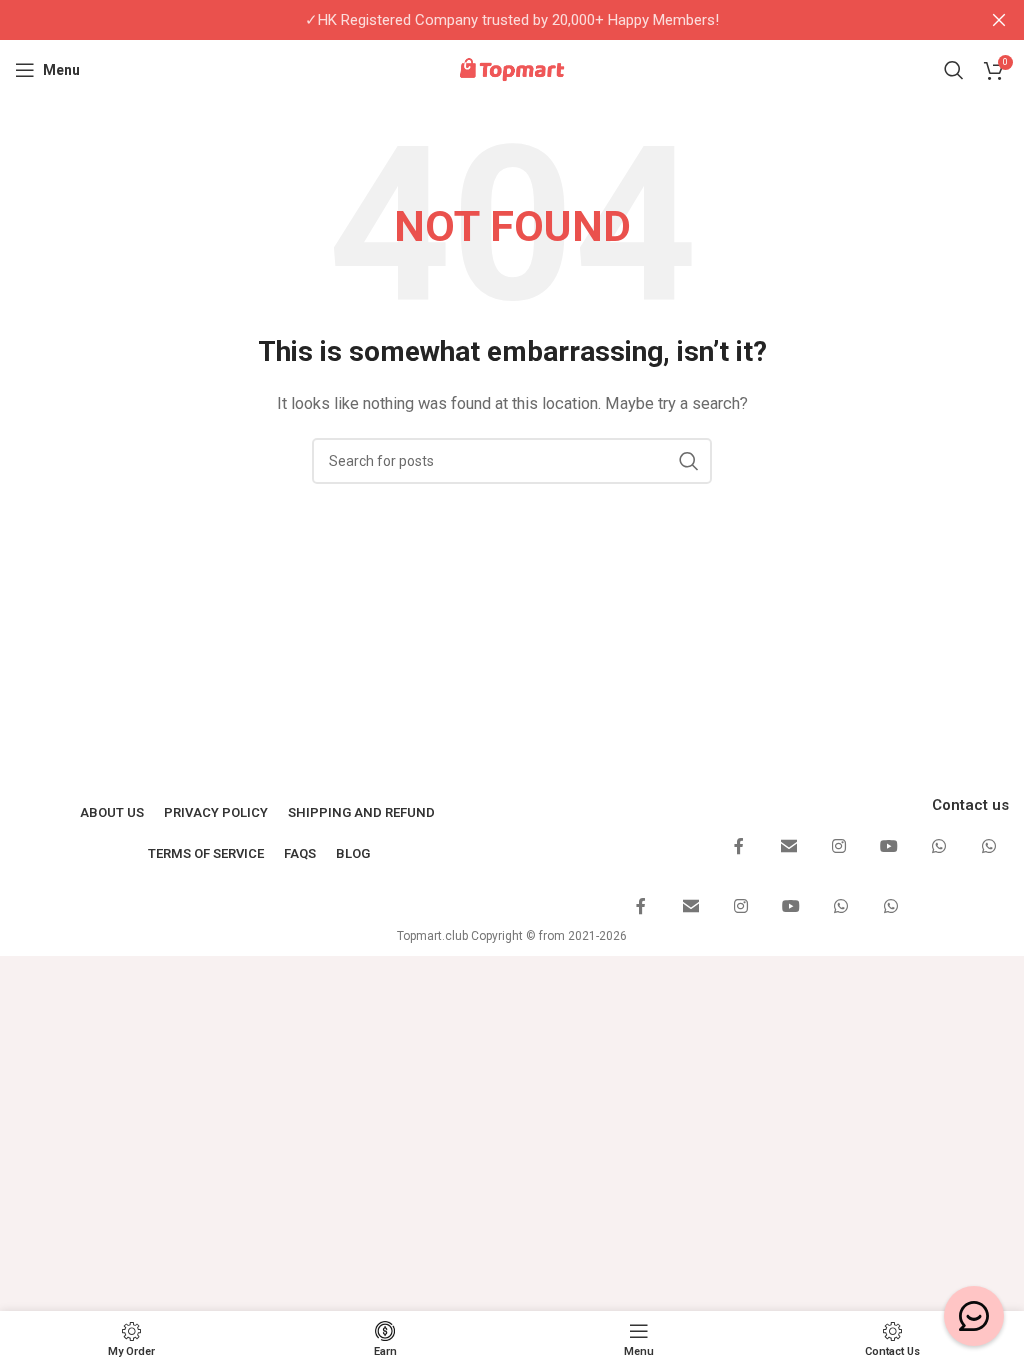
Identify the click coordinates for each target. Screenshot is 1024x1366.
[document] (512, 683)
